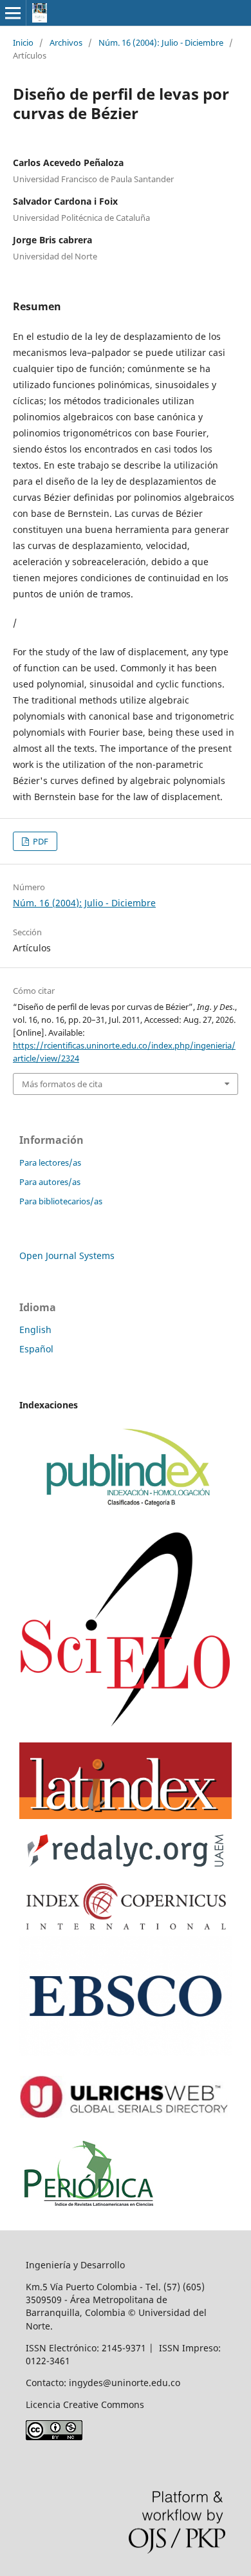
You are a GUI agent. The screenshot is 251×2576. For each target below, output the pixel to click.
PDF (40, 841)
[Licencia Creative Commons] (54, 2437)
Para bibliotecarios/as (61, 1201)
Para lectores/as (50, 1162)
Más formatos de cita (62, 1084)
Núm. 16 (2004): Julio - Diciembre (161, 42)
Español (36, 1349)
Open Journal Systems (67, 1255)
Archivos (66, 42)
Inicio (23, 42)
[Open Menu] (13, 13)
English (35, 1330)
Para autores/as (50, 1182)
